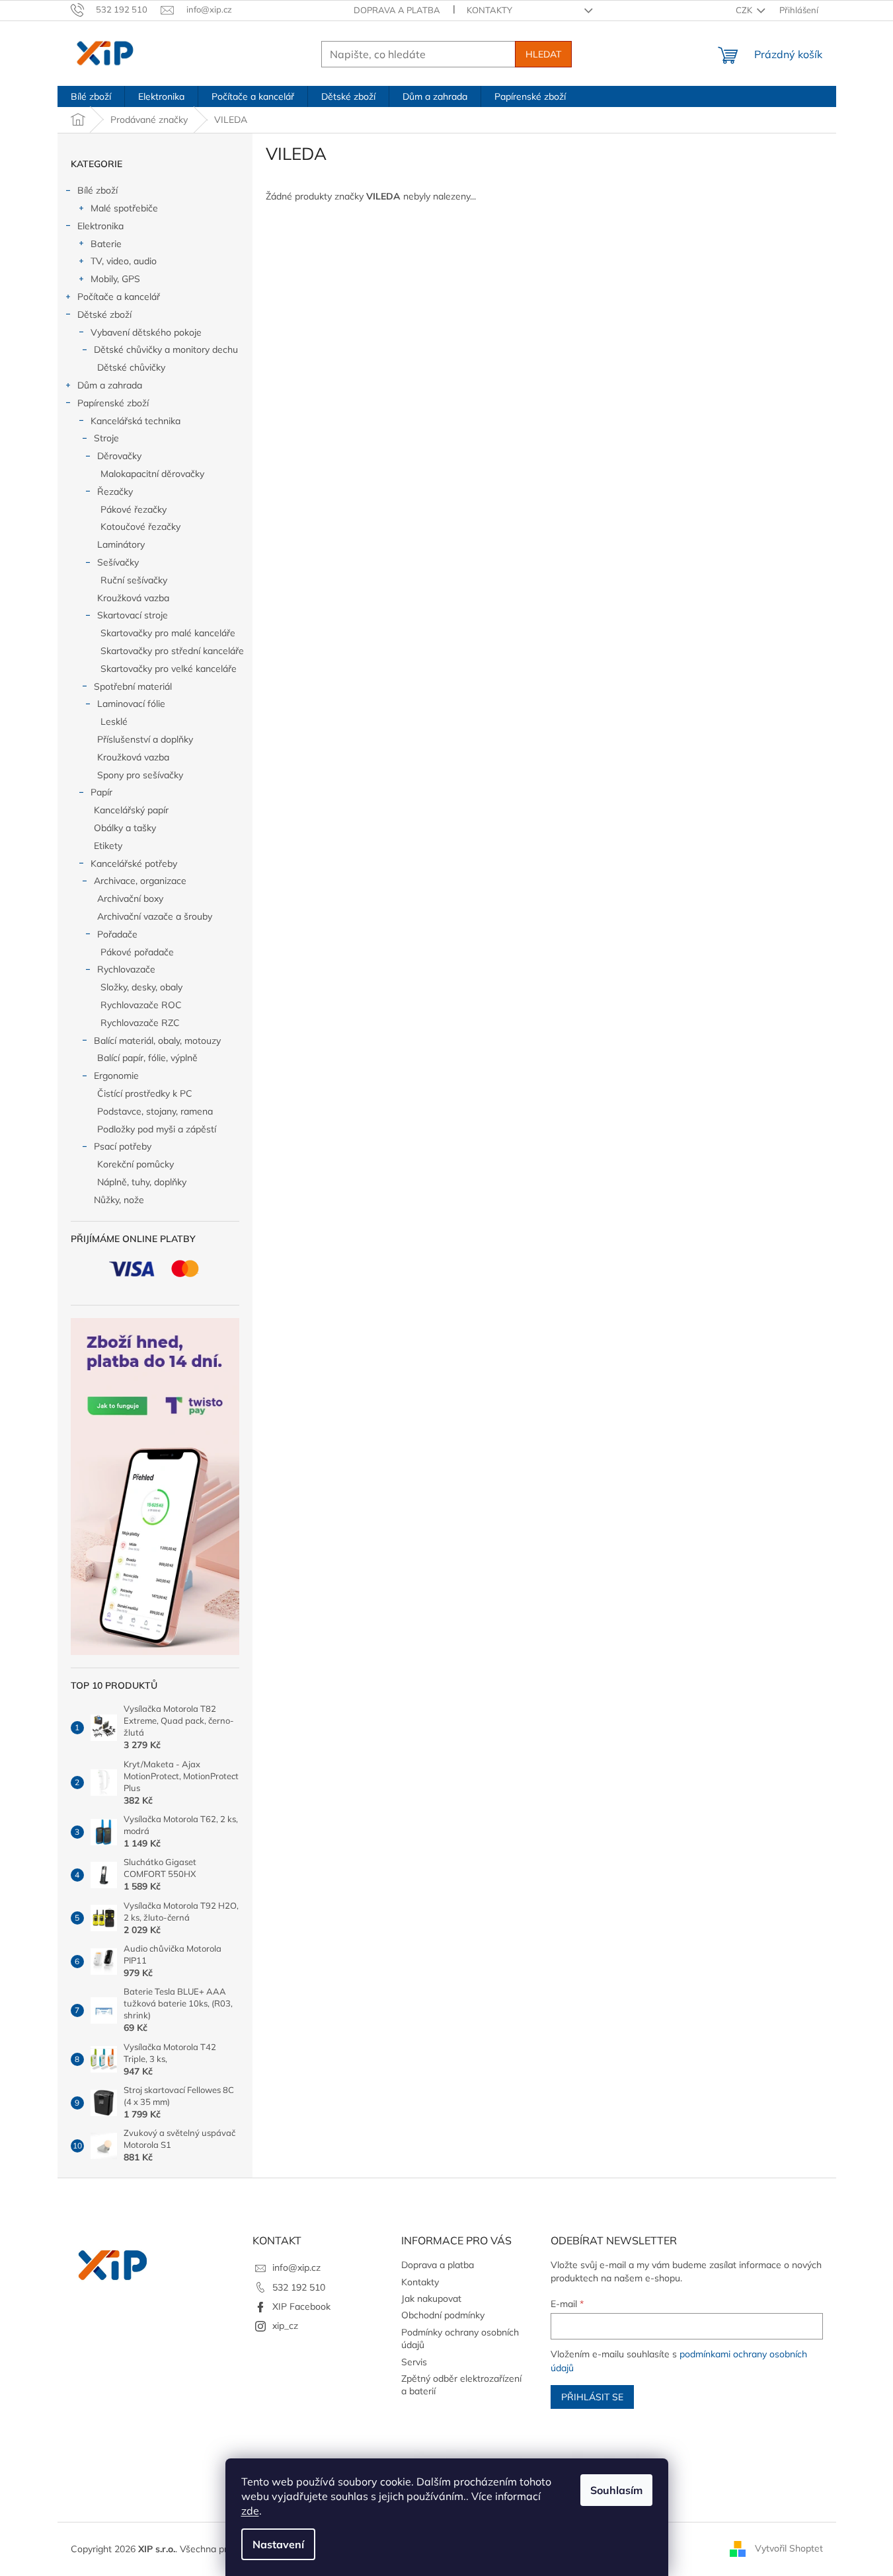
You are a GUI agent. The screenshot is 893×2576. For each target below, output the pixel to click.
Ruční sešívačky (134, 580)
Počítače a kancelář (119, 297)
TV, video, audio (124, 261)
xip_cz (285, 2326)
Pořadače (117, 934)
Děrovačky (119, 456)
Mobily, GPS (115, 279)
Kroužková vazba (133, 598)
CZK (745, 10)
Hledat (543, 54)
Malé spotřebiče (124, 208)
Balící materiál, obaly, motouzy (157, 1041)
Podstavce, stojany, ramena (155, 1111)
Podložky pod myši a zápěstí (157, 1129)
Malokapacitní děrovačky (152, 474)
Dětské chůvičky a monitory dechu (166, 350)
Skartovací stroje (133, 615)
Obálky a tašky (125, 828)
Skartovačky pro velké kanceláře (169, 669)
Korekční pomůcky (136, 1164)
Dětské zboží (104, 314)
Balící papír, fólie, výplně (147, 1058)
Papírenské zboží (113, 403)
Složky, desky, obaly (141, 987)
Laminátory (121, 544)
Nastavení (278, 2544)
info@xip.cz (296, 2267)
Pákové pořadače (137, 952)
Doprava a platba (397, 10)
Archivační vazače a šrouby (155, 916)
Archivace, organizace (140, 881)
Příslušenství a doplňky (145, 739)
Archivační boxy (130, 899)
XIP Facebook (301, 2306)
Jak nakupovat (431, 2299)
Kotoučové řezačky (140, 527)
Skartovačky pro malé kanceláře (168, 633)
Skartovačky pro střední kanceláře (172, 651)
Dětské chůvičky (131, 367)
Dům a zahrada (110, 385)
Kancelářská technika (136, 421)
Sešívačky (118, 562)
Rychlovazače (126, 969)
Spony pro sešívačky (140, 775)
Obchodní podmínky (443, 2315)
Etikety (108, 846)
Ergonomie (116, 1076)
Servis (414, 2362)
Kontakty (489, 10)
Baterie (106, 244)
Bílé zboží (97, 190)
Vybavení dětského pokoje (146, 332)
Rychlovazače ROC (141, 1005)
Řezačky (115, 492)
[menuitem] (91, 96)
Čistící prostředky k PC (145, 1093)
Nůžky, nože (119, 1200)
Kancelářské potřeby (134, 864)
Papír (101, 792)
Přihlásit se (592, 2397)
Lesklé (114, 721)
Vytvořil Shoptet (789, 2548)
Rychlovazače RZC (140, 1023)
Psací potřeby (123, 1146)
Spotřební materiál (133, 686)
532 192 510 (299, 2287)
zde (250, 2511)
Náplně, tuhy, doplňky (142, 1182)
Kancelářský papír (131, 810)
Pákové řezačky (134, 509)
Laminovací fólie (131, 704)
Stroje (106, 438)
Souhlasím (616, 2490)
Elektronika (100, 226)
